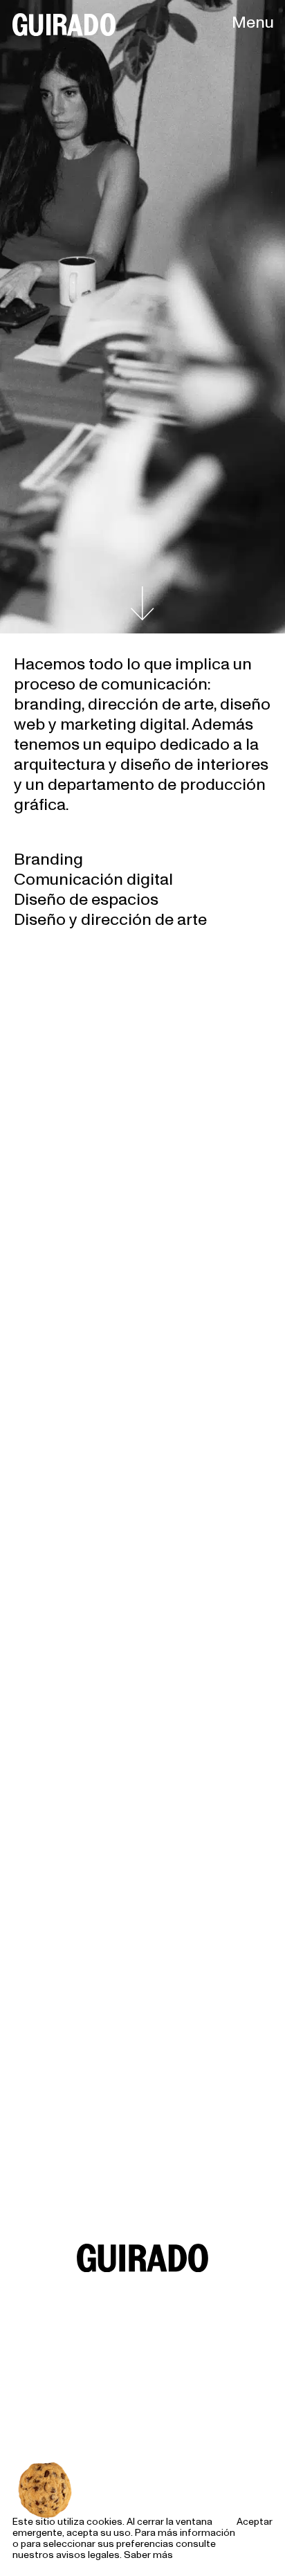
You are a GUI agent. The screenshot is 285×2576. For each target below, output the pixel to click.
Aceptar (255, 2522)
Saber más (148, 2555)
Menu (253, 22)
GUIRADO (63, 24)
